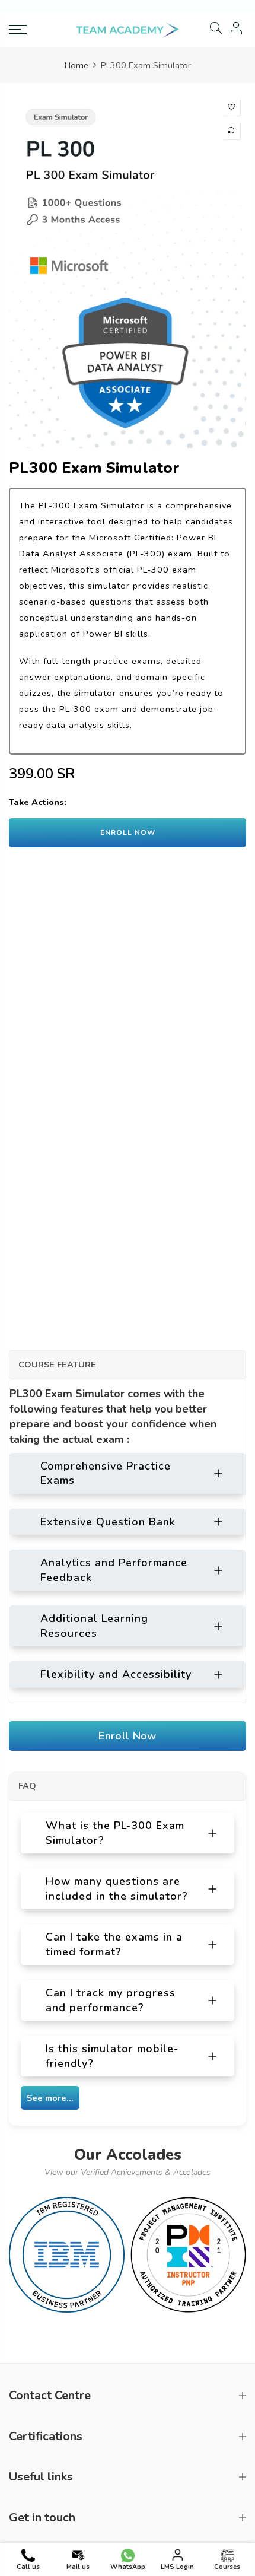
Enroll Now (128, 1736)
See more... (50, 2098)
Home (76, 65)
